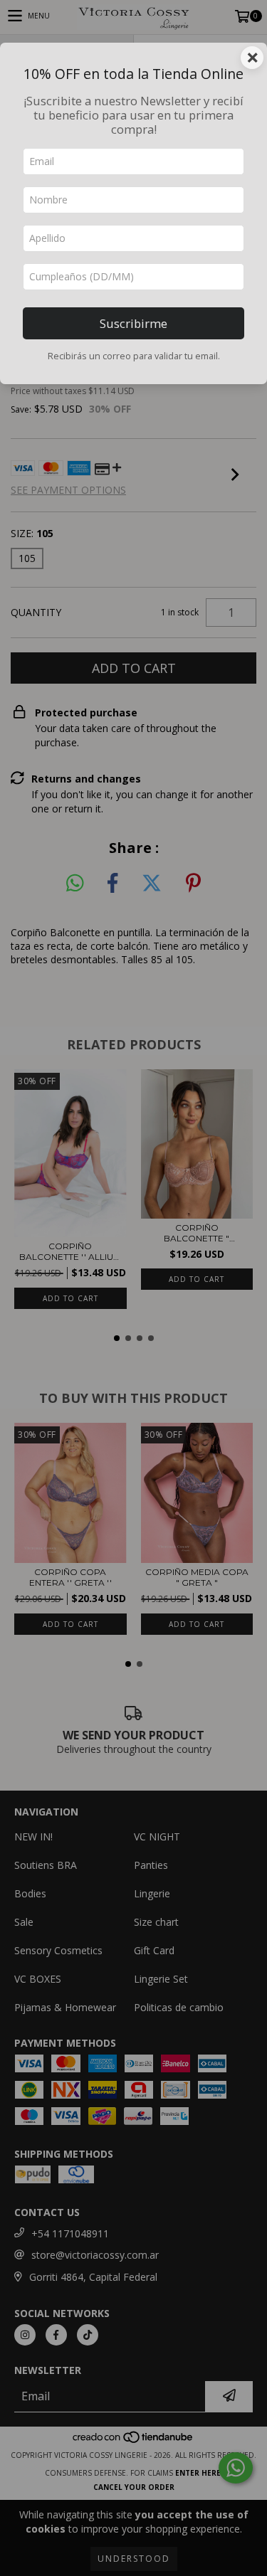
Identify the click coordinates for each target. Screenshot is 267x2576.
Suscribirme (133, 323)
